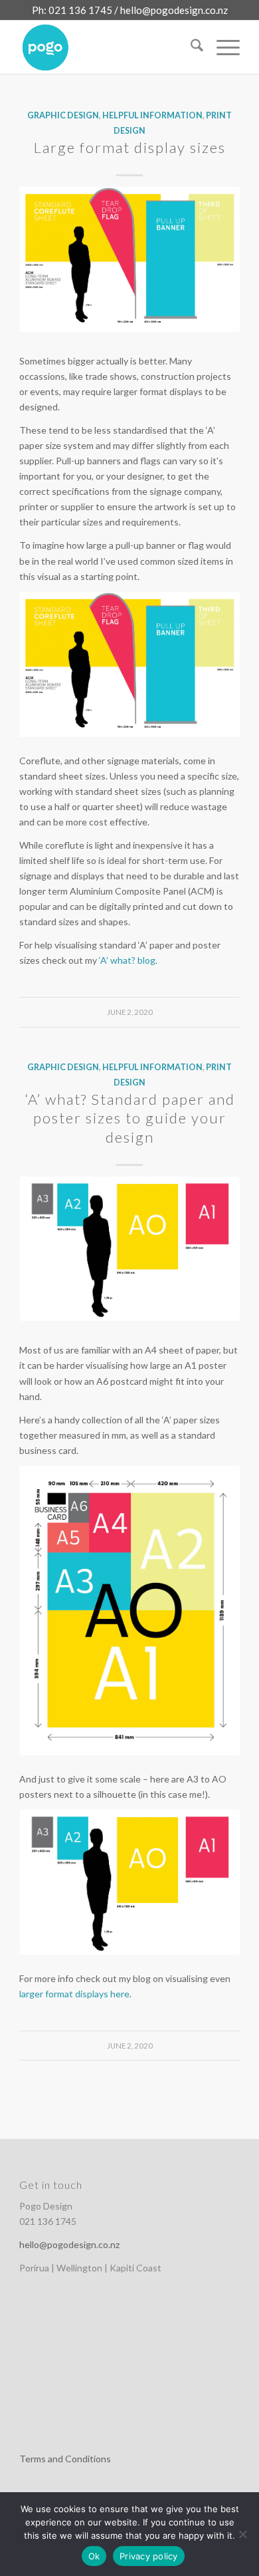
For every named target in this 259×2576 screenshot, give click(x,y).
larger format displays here (74, 1994)
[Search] (190, 47)
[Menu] (221, 47)
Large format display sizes (130, 147)
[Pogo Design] (107, 47)
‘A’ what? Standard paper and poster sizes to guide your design (130, 1118)
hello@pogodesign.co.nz (174, 10)
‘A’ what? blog (126, 960)
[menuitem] (190, 47)
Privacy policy (149, 2556)
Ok (94, 2556)
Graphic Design (63, 115)
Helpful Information (152, 115)
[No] (242, 2534)
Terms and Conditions (65, 2459)
